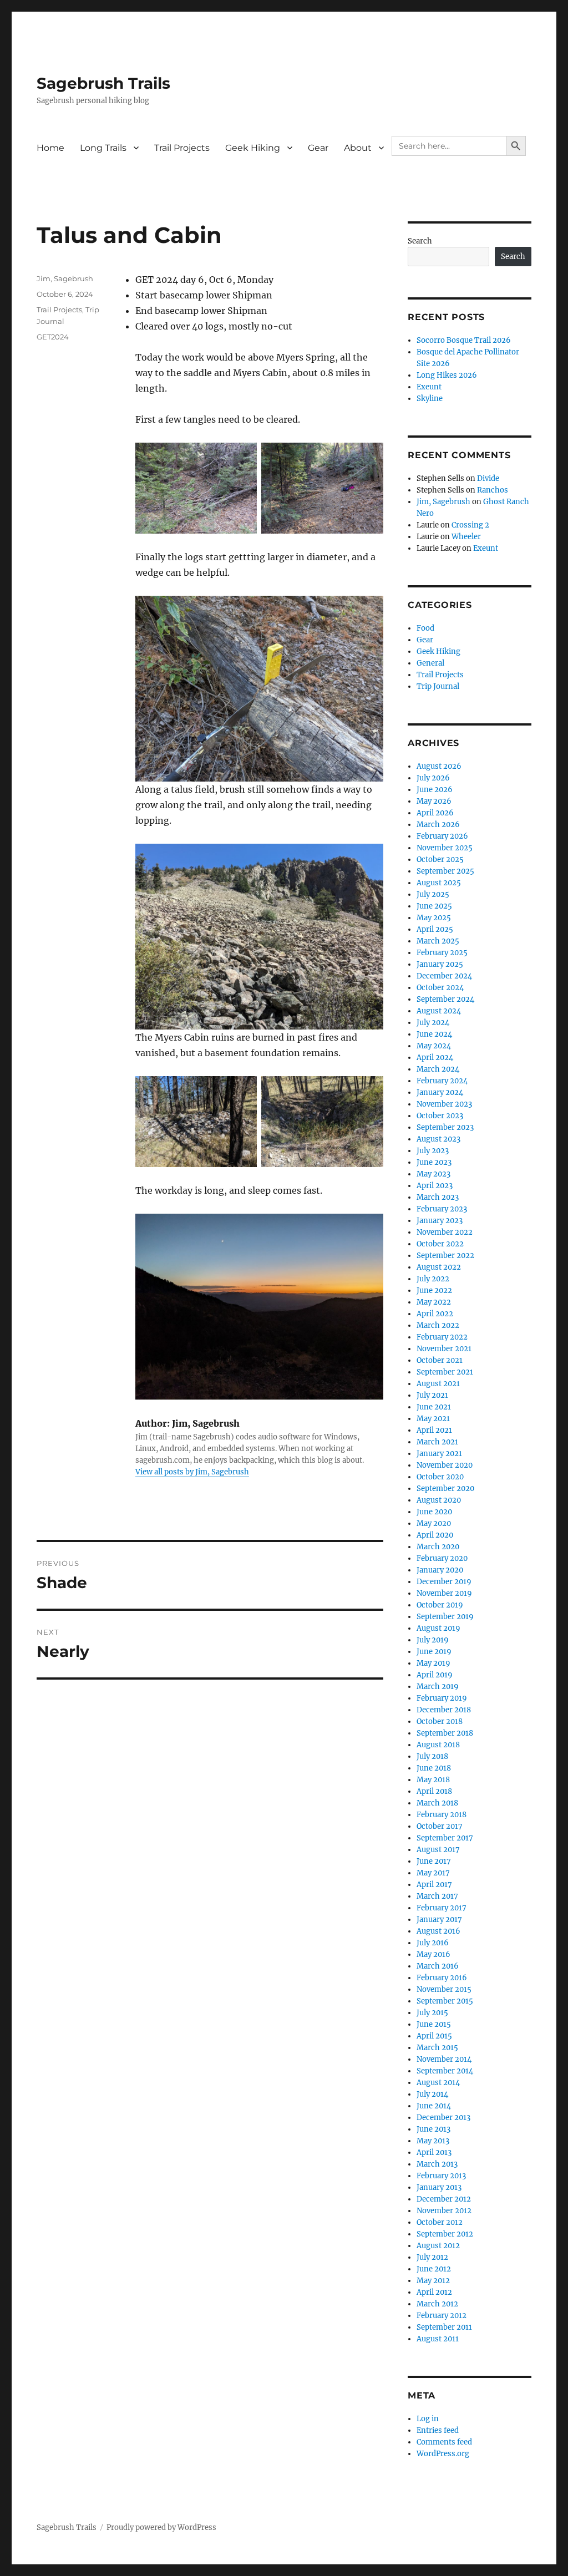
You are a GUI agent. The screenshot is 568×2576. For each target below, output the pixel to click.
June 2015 (434, 2024)
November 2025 (445, 848)
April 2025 (435, 929)
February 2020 (442, 1558)
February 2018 (442, 1815)
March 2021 (437, 1442)
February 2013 (441, 2176)
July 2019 (433, 1640)
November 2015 (444, 1989)
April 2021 (434, 1430)
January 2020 (440, 1570)
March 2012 (437, 2304)
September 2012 (445, 2234)
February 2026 (442, 836)
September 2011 (444, 2327)
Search (420, 241)
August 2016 (438, 1931)
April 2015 (434, 2036)
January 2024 (440, 1092)
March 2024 (438, 1069)
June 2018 (434, 1768)
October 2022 (440, 1244)
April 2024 (435, 1058)
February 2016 (442, 1978)
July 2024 (433, 1023)
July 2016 (433, 1943)
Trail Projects (182, 148)
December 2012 (444, 2199)
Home (50, 148)
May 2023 (433, 1174)
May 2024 (434, 1046)
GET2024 (53, 337)
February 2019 (442, 1698)
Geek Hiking (253, 148)
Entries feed (438, 2430)
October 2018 (440, 1721)
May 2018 (433, 1780)
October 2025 (440, 859)
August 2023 (438, 1139)
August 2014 (438, 2083)
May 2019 (433, 1663)
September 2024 (445, 999)
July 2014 (432, 2094)
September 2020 (445, 1489)
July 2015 (432, 2013)
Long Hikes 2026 (447, 375)
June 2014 (434, 2106)
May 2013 (433, 2141)
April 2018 (434, 1791)
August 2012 (438, 2246)
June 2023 (434, 1162)
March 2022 (438, 1325)
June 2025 (434, 906)
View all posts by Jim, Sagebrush (192, 1472)
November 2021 (444, 1349)
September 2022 (445, 1256)
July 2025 (433, 894)
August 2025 (439, 883)
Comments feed (444, 2442)
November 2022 (445, 1232)
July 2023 (433, 1151)
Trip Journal (438, 686)
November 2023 (444, 1104)
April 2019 (435, 1675)
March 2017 (437, 1896)
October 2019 (440, 1605)
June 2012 (434, 2269)
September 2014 (445, 2071)
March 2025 (438, 941)
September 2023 (445, 1127)
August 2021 (438, 1384)
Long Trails (103, 148)
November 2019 (444, 1593)
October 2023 (440, 1116)
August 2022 (439, 1267)
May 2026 (434, 801)
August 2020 (439, 1500)
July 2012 (432, 2257)
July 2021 (432, 1395)
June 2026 (435, 790)
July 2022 (433, 1279)
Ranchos (493, 490)
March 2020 (438, 1547)
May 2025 (434, 918)
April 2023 (435, 1186)
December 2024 (444, 976)
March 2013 (437, 2164)
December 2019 (444, 1582)
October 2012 (440, 2222)
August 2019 (438, 1628)
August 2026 (439, 766)
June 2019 (434, 1652)
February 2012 (442, 2316)
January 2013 (439, 2187)
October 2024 (440, 988)
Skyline (430, 399)
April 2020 (435, 1535)
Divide (488, 478)
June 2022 (434, 1290)
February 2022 (442, 1337)
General (430, 663)
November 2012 (444, 2211)
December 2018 (444, 1710)
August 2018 (438, 1745)
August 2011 (438, 2339)
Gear (318, 148)
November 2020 (445, 1465)
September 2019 (445, 1617)
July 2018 (432, 1756)
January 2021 (439, 1454)
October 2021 (440, 1360)
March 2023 (438, 1197)
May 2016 (433, 1954)
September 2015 (445, 2001)
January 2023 (440, 1221)
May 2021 (433, 1419)
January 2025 (440, 964)
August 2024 (439, 1011)
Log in (428, 2419)
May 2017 (433, 1873)
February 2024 (442, 1081)
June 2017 (434, 1861)
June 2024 (434, 1034)
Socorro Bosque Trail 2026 (464, 340)
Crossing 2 (470, 525)
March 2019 (438, 1687)
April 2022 (435, 1314)
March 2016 (438, 1966)
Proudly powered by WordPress (161, 2527)
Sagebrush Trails (103, 83)
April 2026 (435, 813)
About (358, 148)
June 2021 (434, 1407)
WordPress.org (443, 2454)
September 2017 (445, 1838)
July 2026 (433, 778)
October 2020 (440, 1477)
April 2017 (434, 1885)
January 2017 (439, 1920)
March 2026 (438, 825)
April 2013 (434, 2152)
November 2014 (444, 2059)
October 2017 (440, 1826)
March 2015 (437, 2048)
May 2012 (433, 2281)
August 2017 (438, 1850)
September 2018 (445, 1733)
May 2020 (434, 1523)
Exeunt (429, 387)
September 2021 (445, 1372)
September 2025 (445, 871)
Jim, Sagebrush (65, 278)
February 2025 (442, 953)
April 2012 (434, 2292)
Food (425, 628)
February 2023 (442, 1209)
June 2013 (433, 2129)
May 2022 (434, 1302)
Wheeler (466, 537)
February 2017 (442, 1908)
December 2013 (443, 2118)
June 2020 (434, 1512)
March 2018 (437, 1803)
